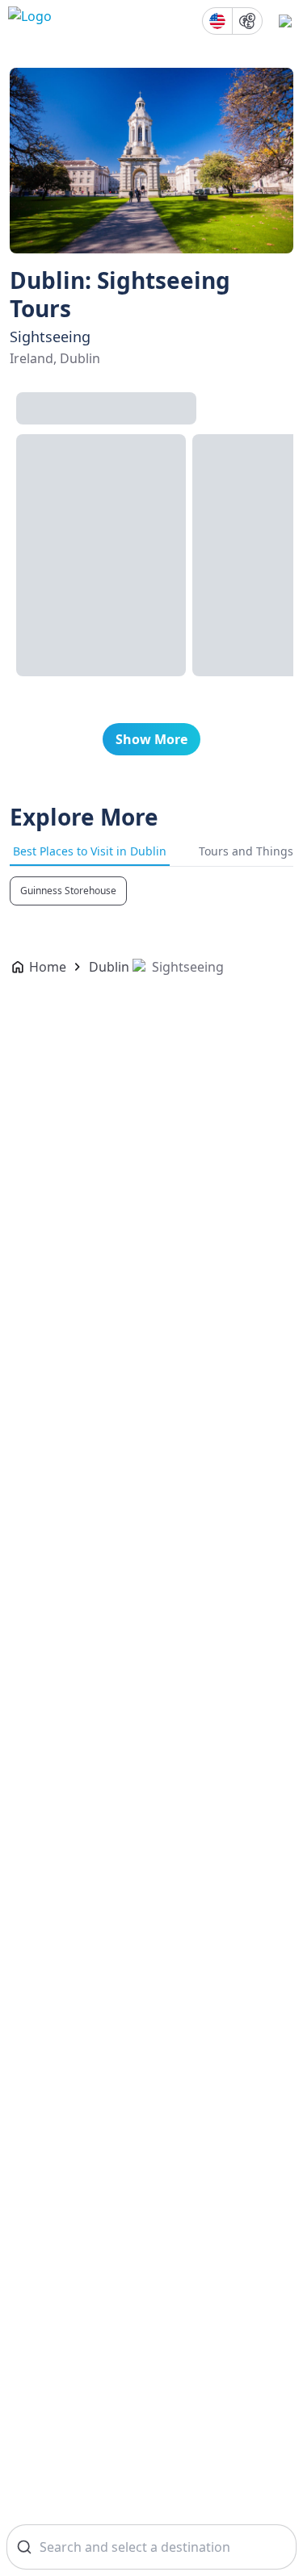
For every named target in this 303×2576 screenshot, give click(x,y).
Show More (151, 739)
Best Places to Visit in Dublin (90, 851)
